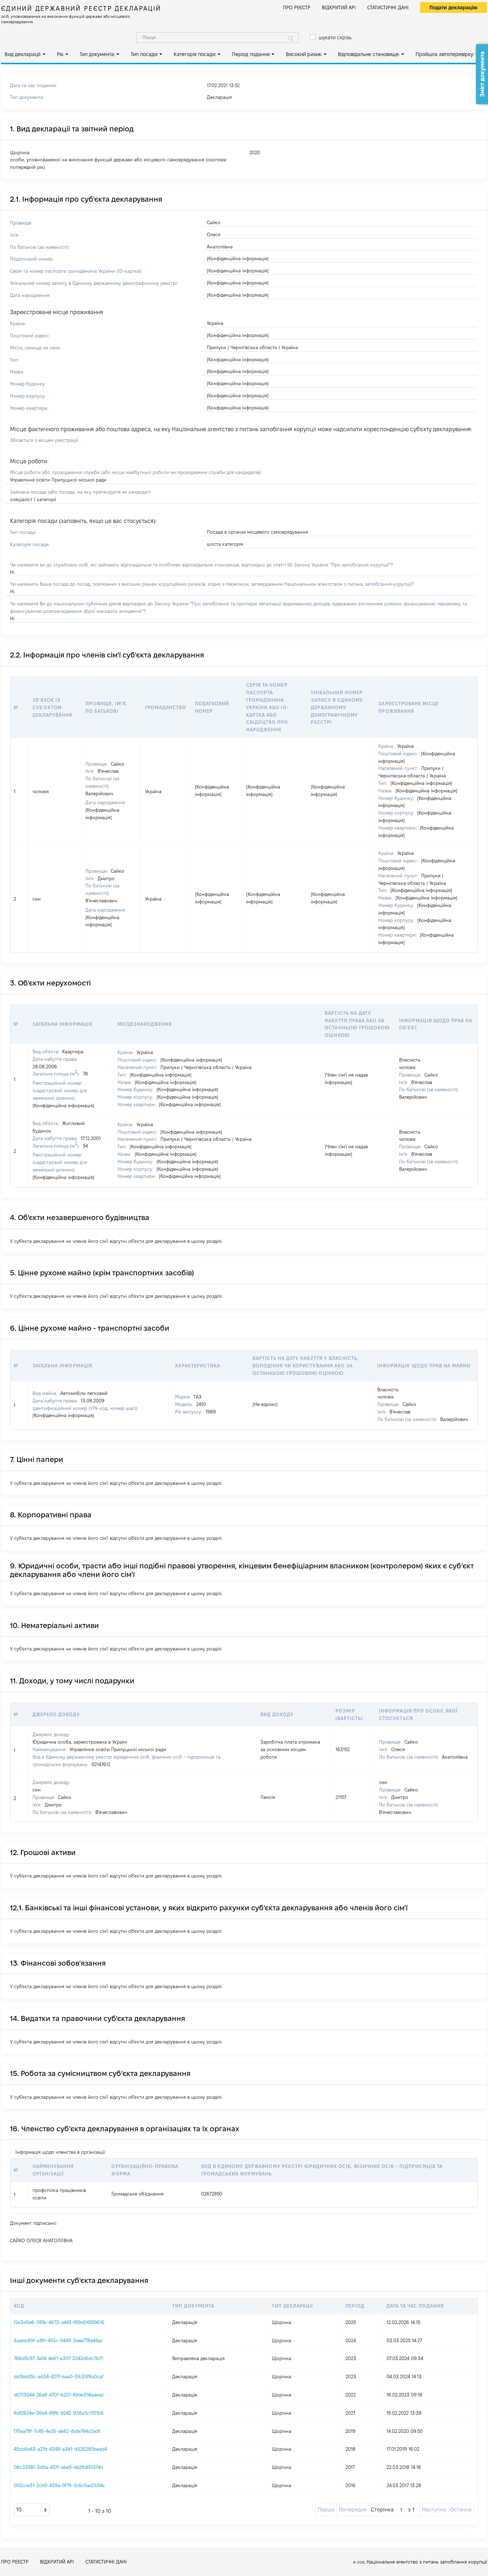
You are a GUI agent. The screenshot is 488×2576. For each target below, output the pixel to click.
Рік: (61, 54)
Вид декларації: (23, 54)
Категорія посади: (195, 54)
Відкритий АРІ (339, 7)
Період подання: (251, 54)
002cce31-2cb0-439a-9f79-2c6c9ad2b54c (59, 2485)
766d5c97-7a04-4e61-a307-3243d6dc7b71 (58, 2358)
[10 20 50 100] (32, 2510)
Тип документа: (97, 54)
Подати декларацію (454, 7)
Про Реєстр (297, 7)
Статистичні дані (388, 7)
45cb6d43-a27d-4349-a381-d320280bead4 (60, 2449)
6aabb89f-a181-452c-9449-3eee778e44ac (58, 2340)
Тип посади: (145, 54)
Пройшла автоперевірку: (445, 54)
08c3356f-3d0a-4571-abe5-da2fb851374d (59, 2467)
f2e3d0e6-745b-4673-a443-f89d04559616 (59, 2322)
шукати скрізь (335, 37)
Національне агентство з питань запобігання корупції (427, 2562)
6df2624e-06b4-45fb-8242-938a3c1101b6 (59, 2413)
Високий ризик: (304, 54)
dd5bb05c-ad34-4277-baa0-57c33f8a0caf (59, 2376)
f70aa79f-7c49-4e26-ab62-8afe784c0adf (57, 2431)
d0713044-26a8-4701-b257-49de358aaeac (59, 2395)
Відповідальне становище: (369, 54)
